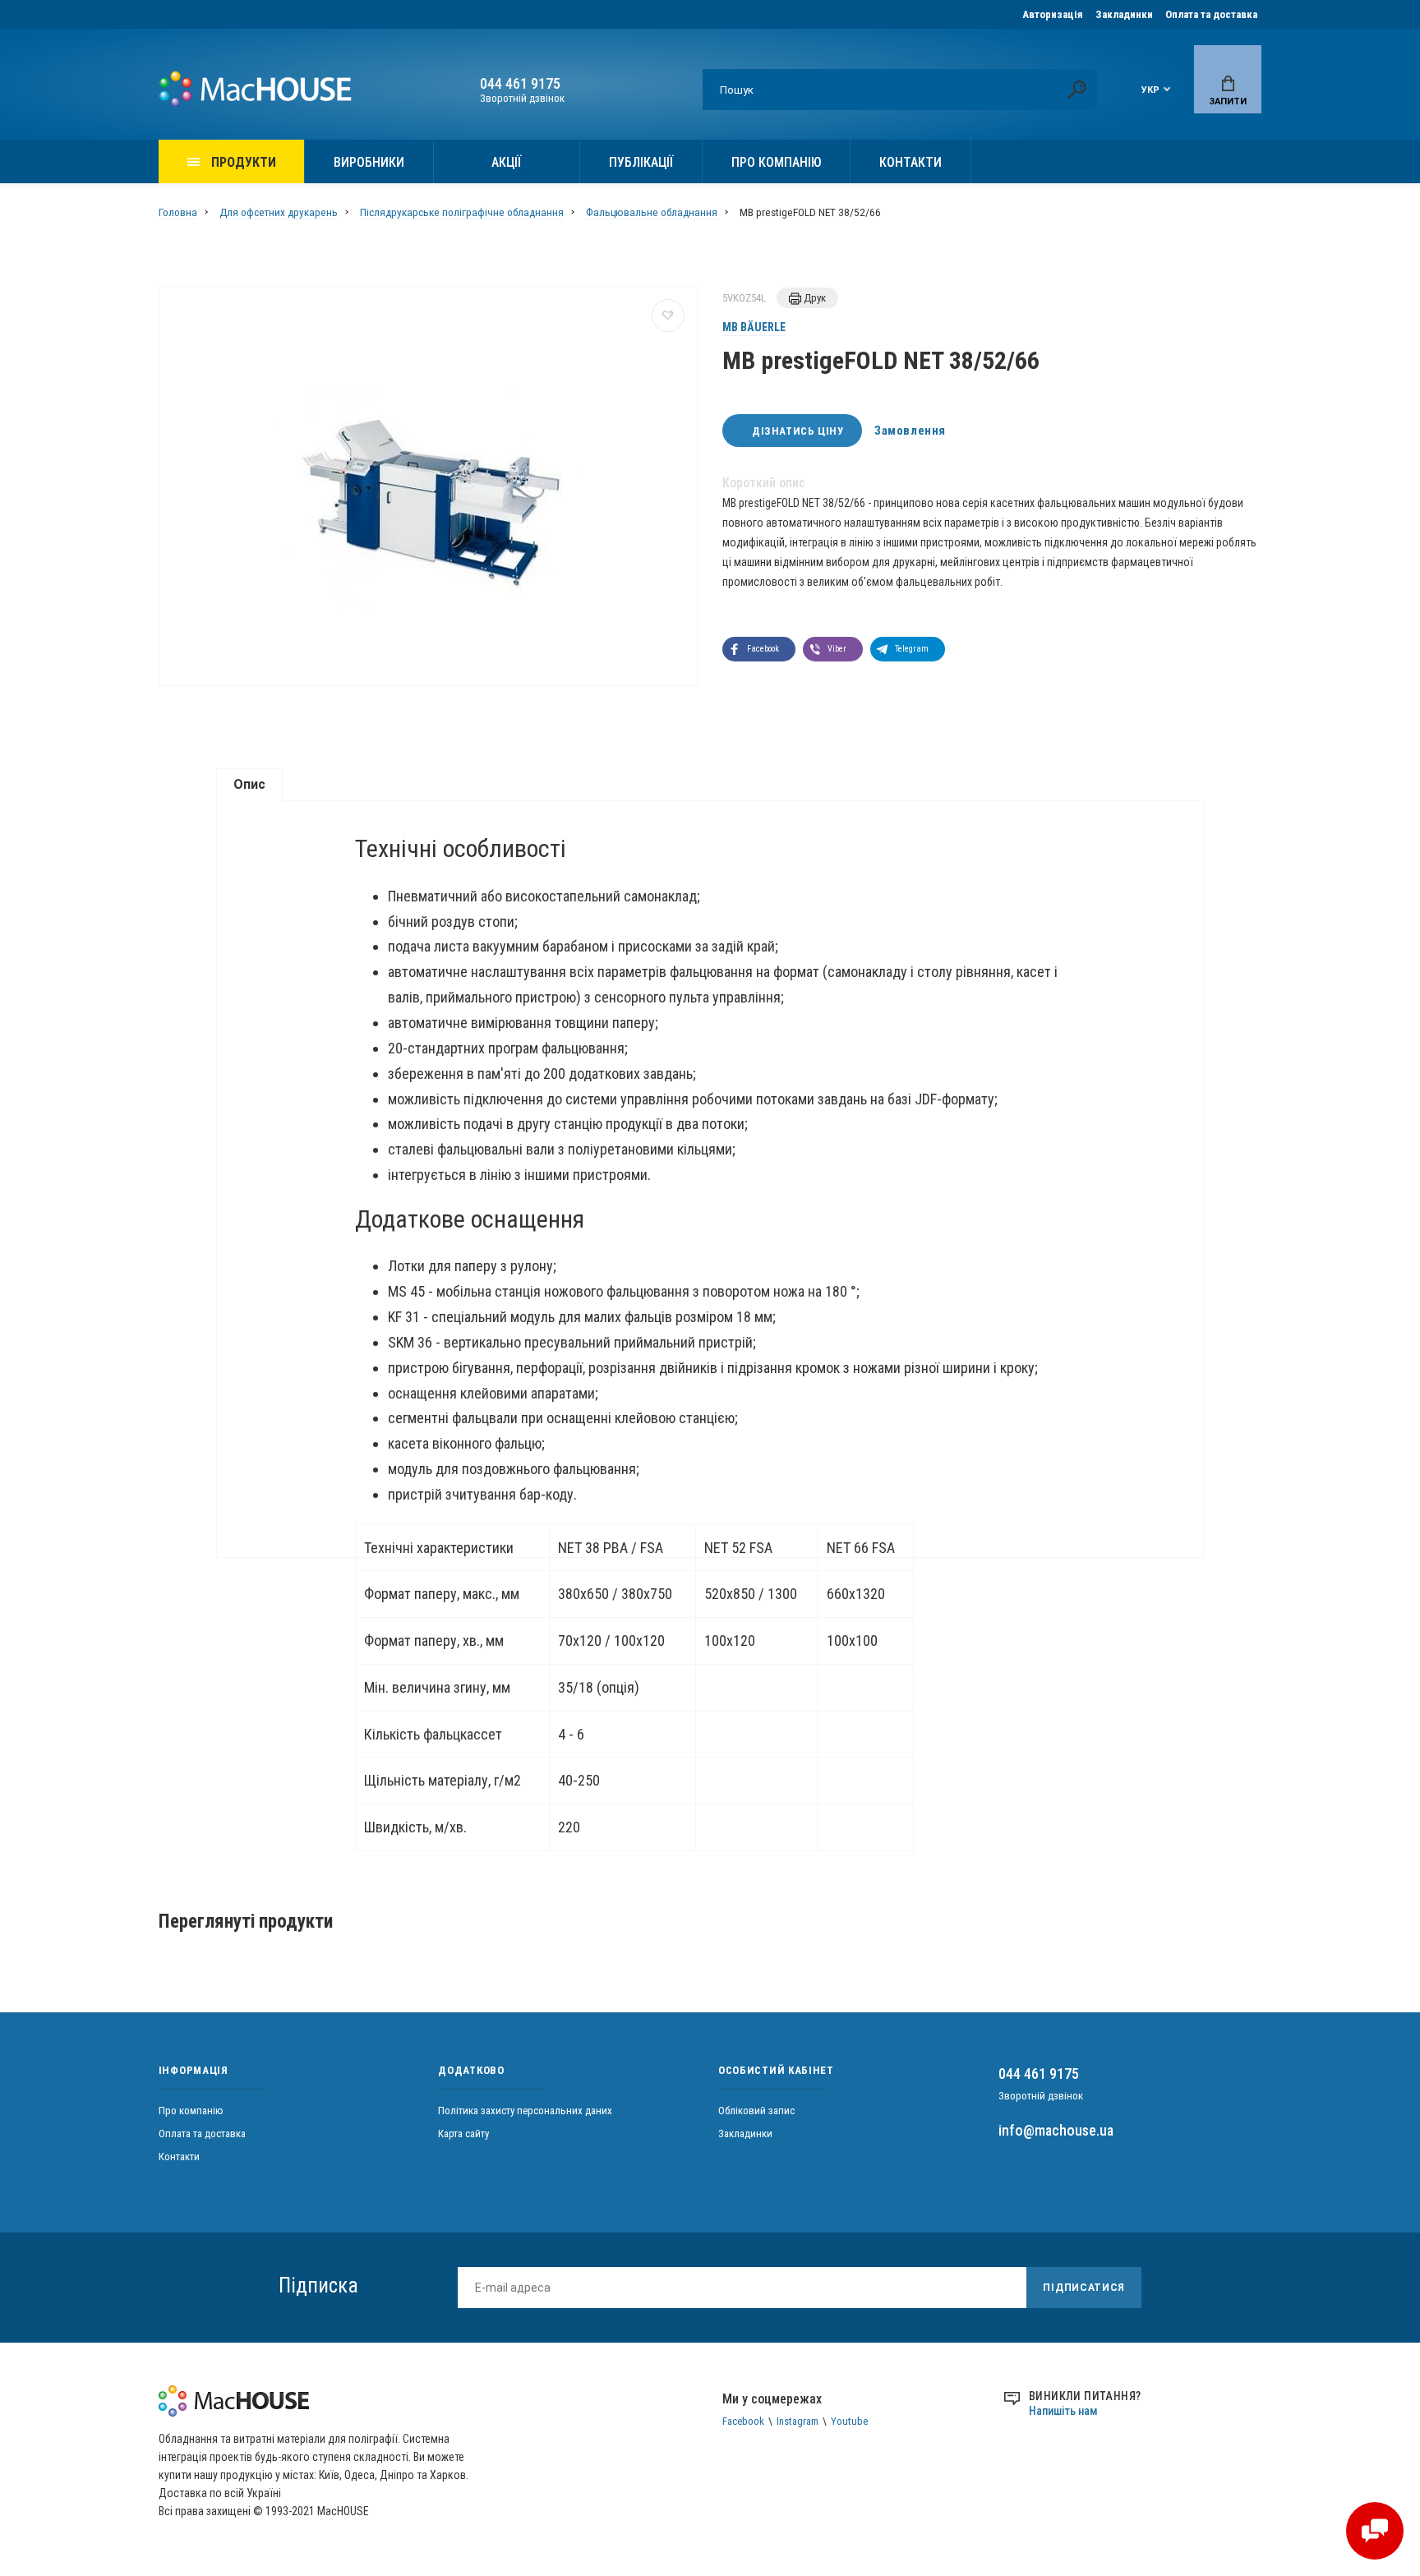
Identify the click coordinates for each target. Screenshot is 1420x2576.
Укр (1150, 90)
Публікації (641, 162)
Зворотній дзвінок (522, 98)
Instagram (798, 2421)
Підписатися (1084, 2288)
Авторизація (1053, 14)
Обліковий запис (756, 2111)
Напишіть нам (1063, 2411)
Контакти (911, 162)
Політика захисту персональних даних (525, 2111)
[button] (759, 649)
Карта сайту (463, 2134)
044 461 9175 (520, 84)
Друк (814, 298)
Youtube (849, 2421)
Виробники (369, 162)
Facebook (743, 2421)
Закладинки (1124, 14)
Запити (1228, 101)
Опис (249, 784)
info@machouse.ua (1056, 2130)
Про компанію (776, 162)
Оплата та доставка (1211, 14)
